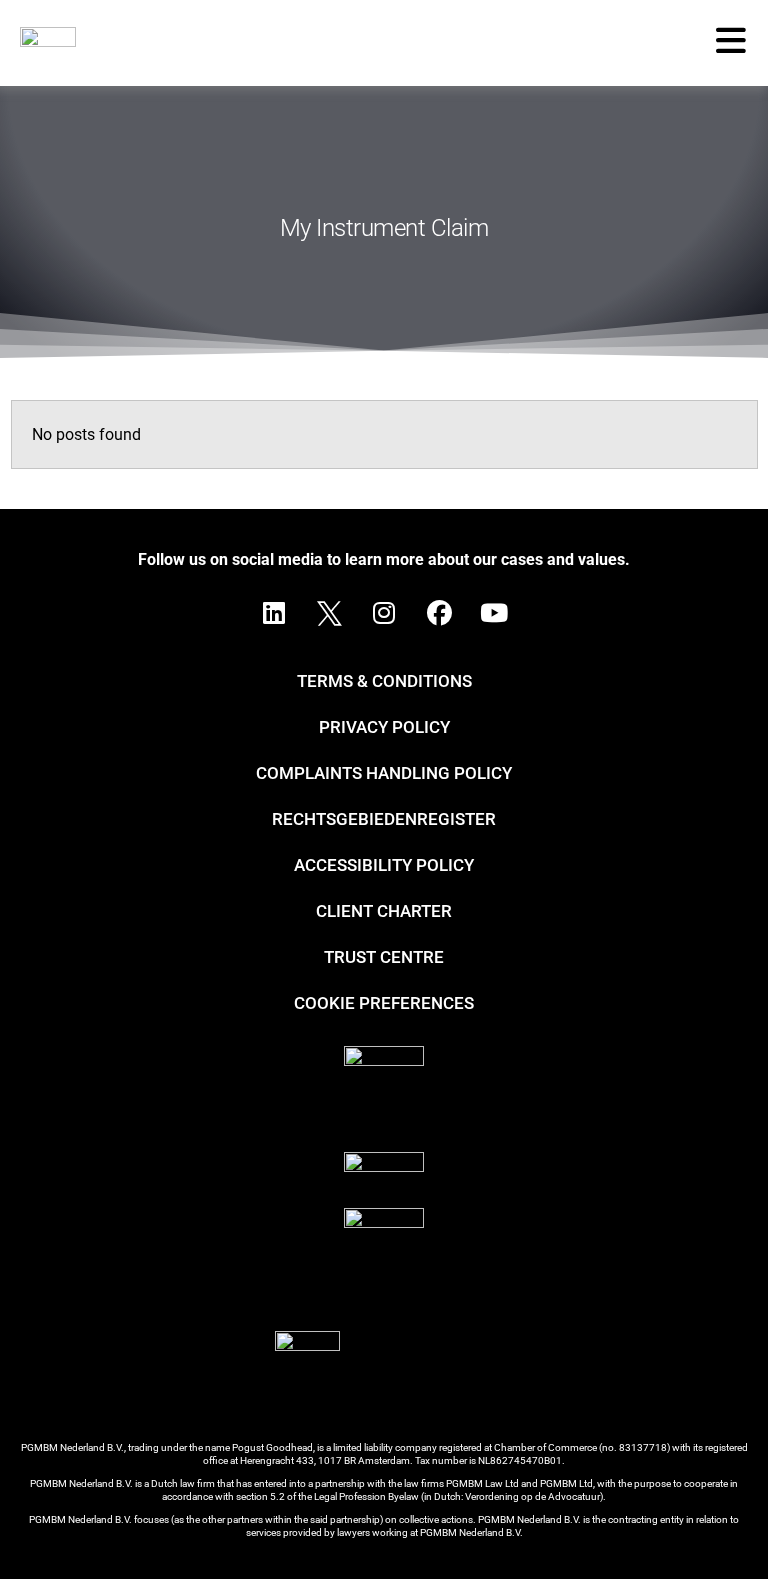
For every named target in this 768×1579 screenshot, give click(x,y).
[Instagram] (384, 613)
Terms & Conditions (384, 681)
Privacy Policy (384, 727)
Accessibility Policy (384, 865)
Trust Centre (384, 957)
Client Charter (384, 911)
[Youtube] (494, 613)
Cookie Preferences (384, 1003)
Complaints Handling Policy (384, 773)
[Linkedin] (274, 613)
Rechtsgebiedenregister (384, 819)
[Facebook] (439, 613)
